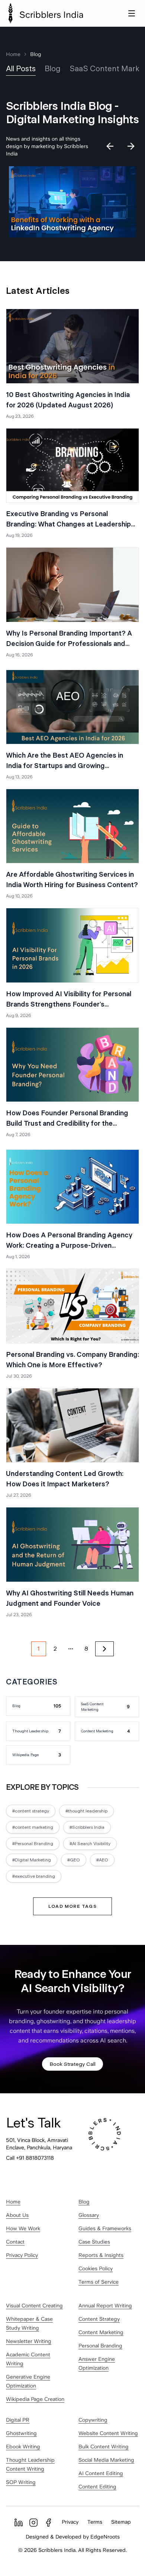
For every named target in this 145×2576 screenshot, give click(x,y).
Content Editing (97, 2487)
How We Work (23, 2228)
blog (53, 69)
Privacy (70, 2522)
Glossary (89, 2215)
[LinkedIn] (19, 2523)
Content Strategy (99, 2319)
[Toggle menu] (132, 13)
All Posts (21, 69)
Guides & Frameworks (105, 2228)
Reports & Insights (101, 2255)
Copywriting (93, 2420)
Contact (15, 2242)
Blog (84, 2202)
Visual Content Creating (34, 2306)
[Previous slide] (110, 146)
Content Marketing (101, 2332)
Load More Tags (72, 1906)
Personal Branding (100, 2346)
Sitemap (121, 2522)
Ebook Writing (23, 2447)
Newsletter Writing (29, 2341)
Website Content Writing (108, 2433)
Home (13, 54)
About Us (17, 2215)
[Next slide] (131, 146)
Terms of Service (99, 2282)
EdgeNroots (105, 2537)
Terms (95, 2522)
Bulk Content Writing (104, 2447)
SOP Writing (21, 2482)
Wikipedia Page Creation (35, 2399)
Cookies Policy (96, 2268)
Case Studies (94, 2242)
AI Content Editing (101, 2473)
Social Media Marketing (106, 2460)
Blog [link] (36, 54)
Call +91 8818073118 (30, 2158)
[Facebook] (48, 2523)
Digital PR (18, 2420)
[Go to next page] (104, 1649)
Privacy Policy (22, 2255)
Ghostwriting (21, 2433)
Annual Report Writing (105, 2306)
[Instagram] (33, 2523)
